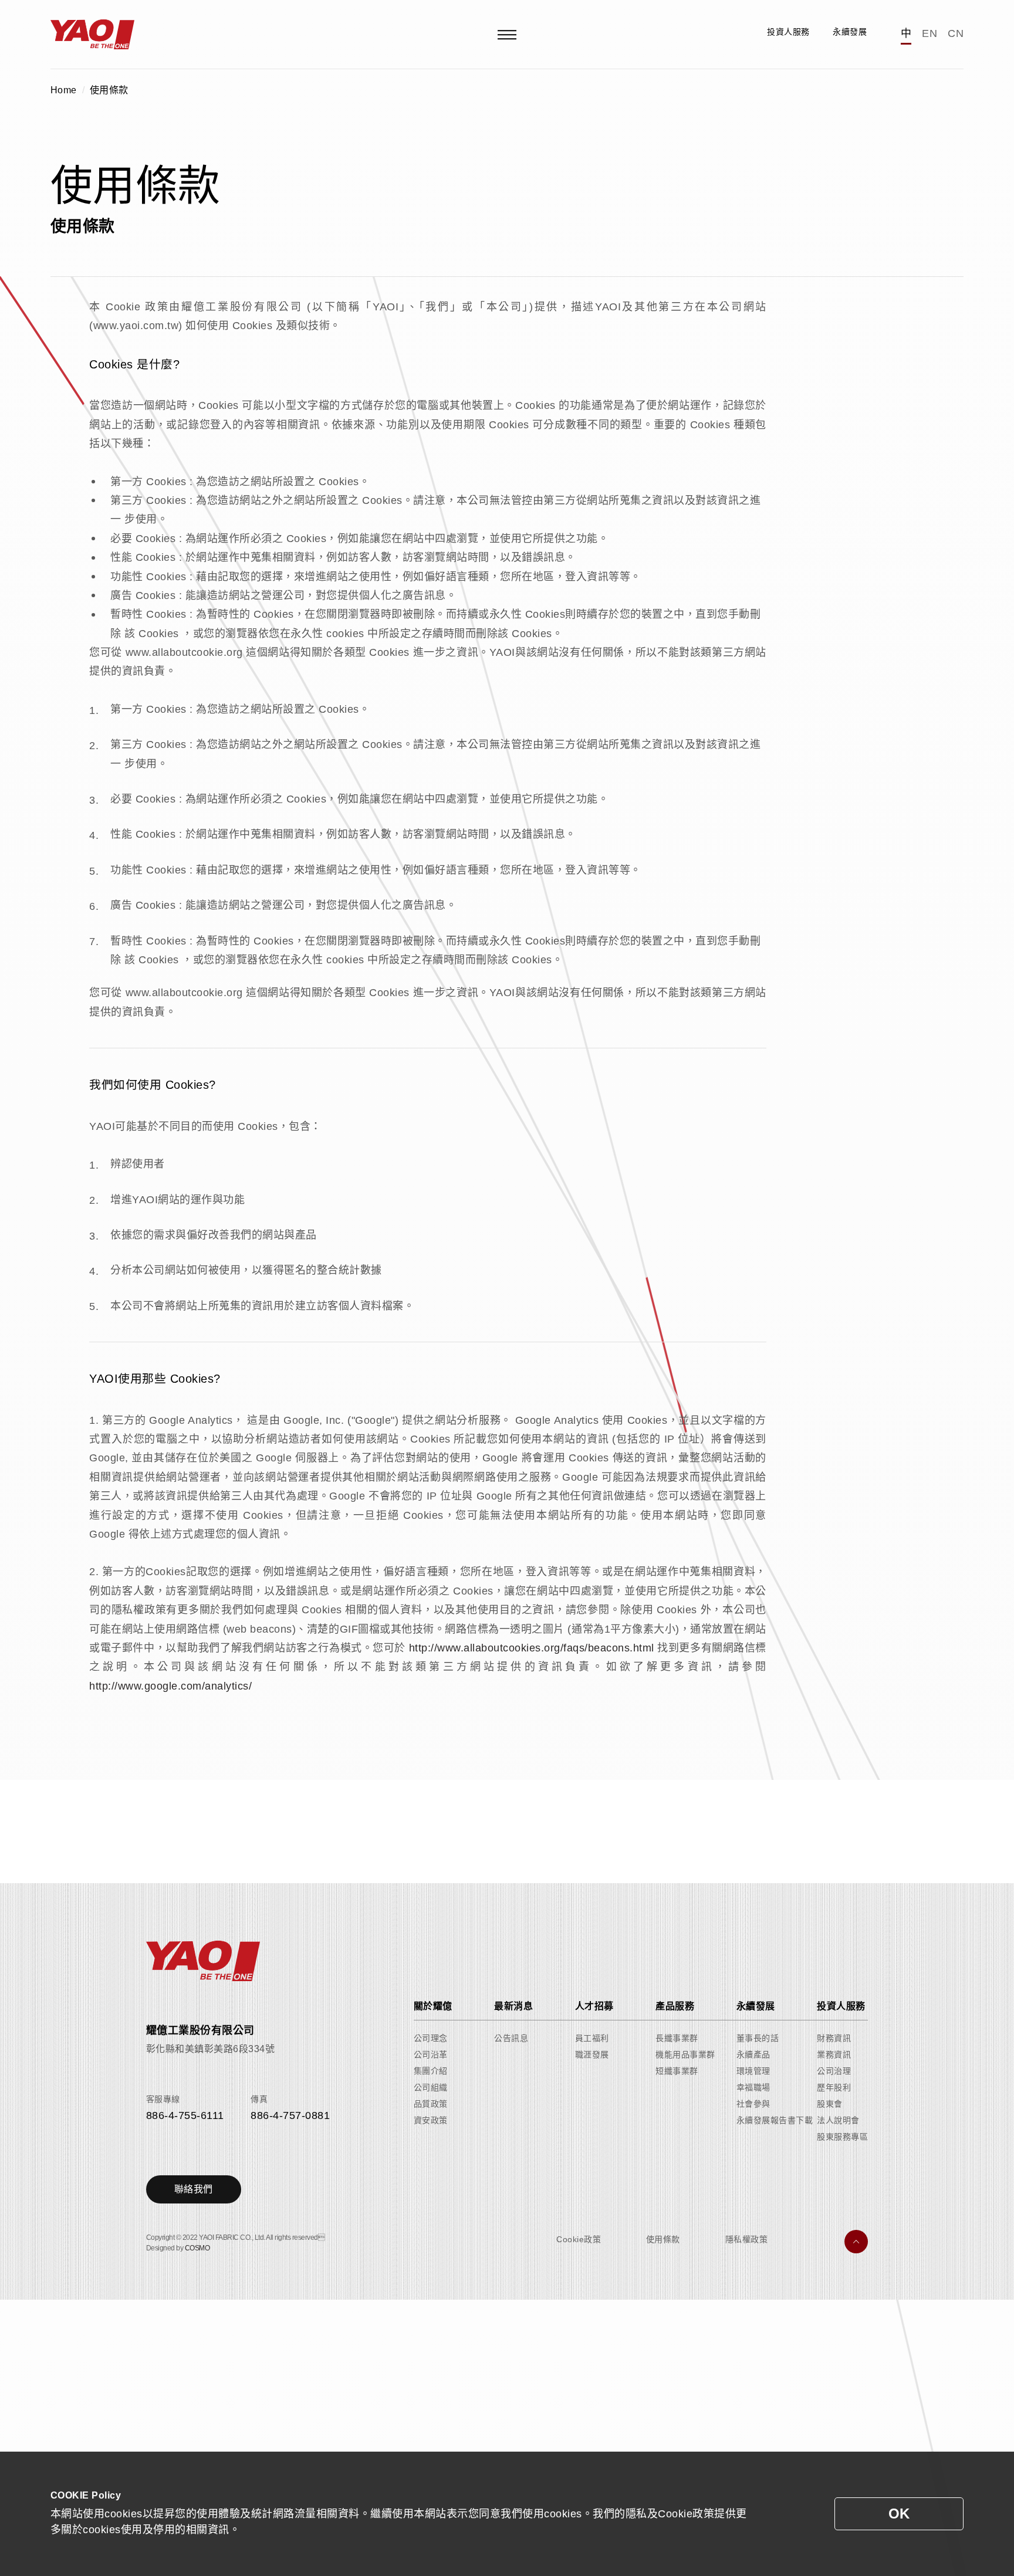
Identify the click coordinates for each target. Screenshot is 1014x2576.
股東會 (830, 2104)
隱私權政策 (747, 2239)
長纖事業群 (677, 2038)
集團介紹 (431, 2071)
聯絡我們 (194, 2189)
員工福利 (592, 2038)
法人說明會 (838, 2120)
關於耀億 (433, 2006)
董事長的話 (758, 2038)
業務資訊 (834, 2054)
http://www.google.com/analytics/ (170, 1686)
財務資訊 (834, 2038)
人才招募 (594, 2006)
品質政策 (431, 2104)
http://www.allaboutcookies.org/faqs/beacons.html (532, 1648)
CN (956, 33)
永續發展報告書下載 (775, 2120)
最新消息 (513, 2006)
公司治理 (834, 2071)
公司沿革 (431, 2054)
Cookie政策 (579, 2239)
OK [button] (899, 2514)
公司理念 (431, 2038)
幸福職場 (753, 2087)
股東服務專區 (842, 2137)
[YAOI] (93, 34)
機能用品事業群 (685, 2054)
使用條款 (109, 90)
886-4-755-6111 (185, 2115)
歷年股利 (834, 2087)
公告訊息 (511, 2038)
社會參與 (753, 2104)
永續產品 (753, 2054)
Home (64, 90)
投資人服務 (841, 2006)
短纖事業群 (677, 2071)
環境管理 (753, 2071)
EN (929, 33)
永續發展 (756, 2006)
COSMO (197, 2248)
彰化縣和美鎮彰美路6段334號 (211, 2049)
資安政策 (431, 2120)
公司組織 (431, 2087)
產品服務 (675, 2006)
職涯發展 (592, 2054)
